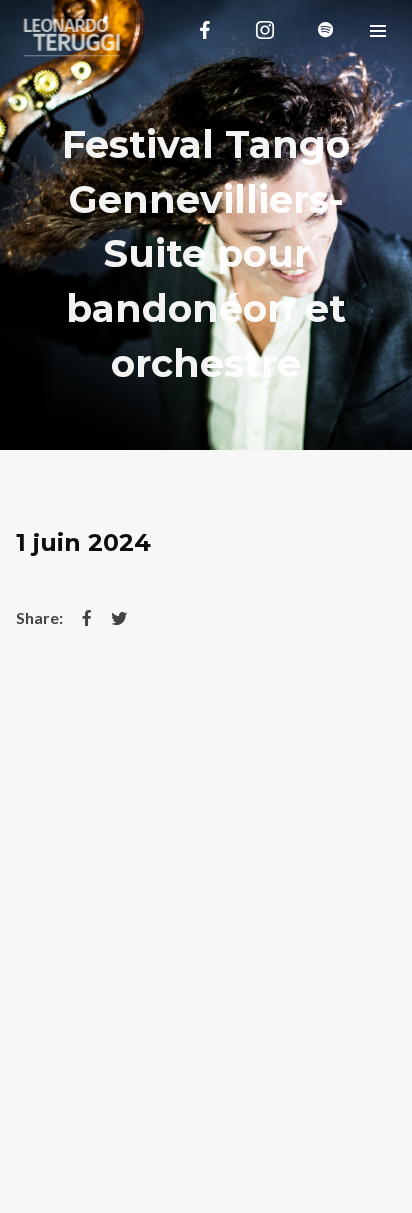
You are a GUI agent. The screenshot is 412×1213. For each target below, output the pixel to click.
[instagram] (265, 30)
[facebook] (205, 30)
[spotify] (325, 30)
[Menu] (378, 30)
